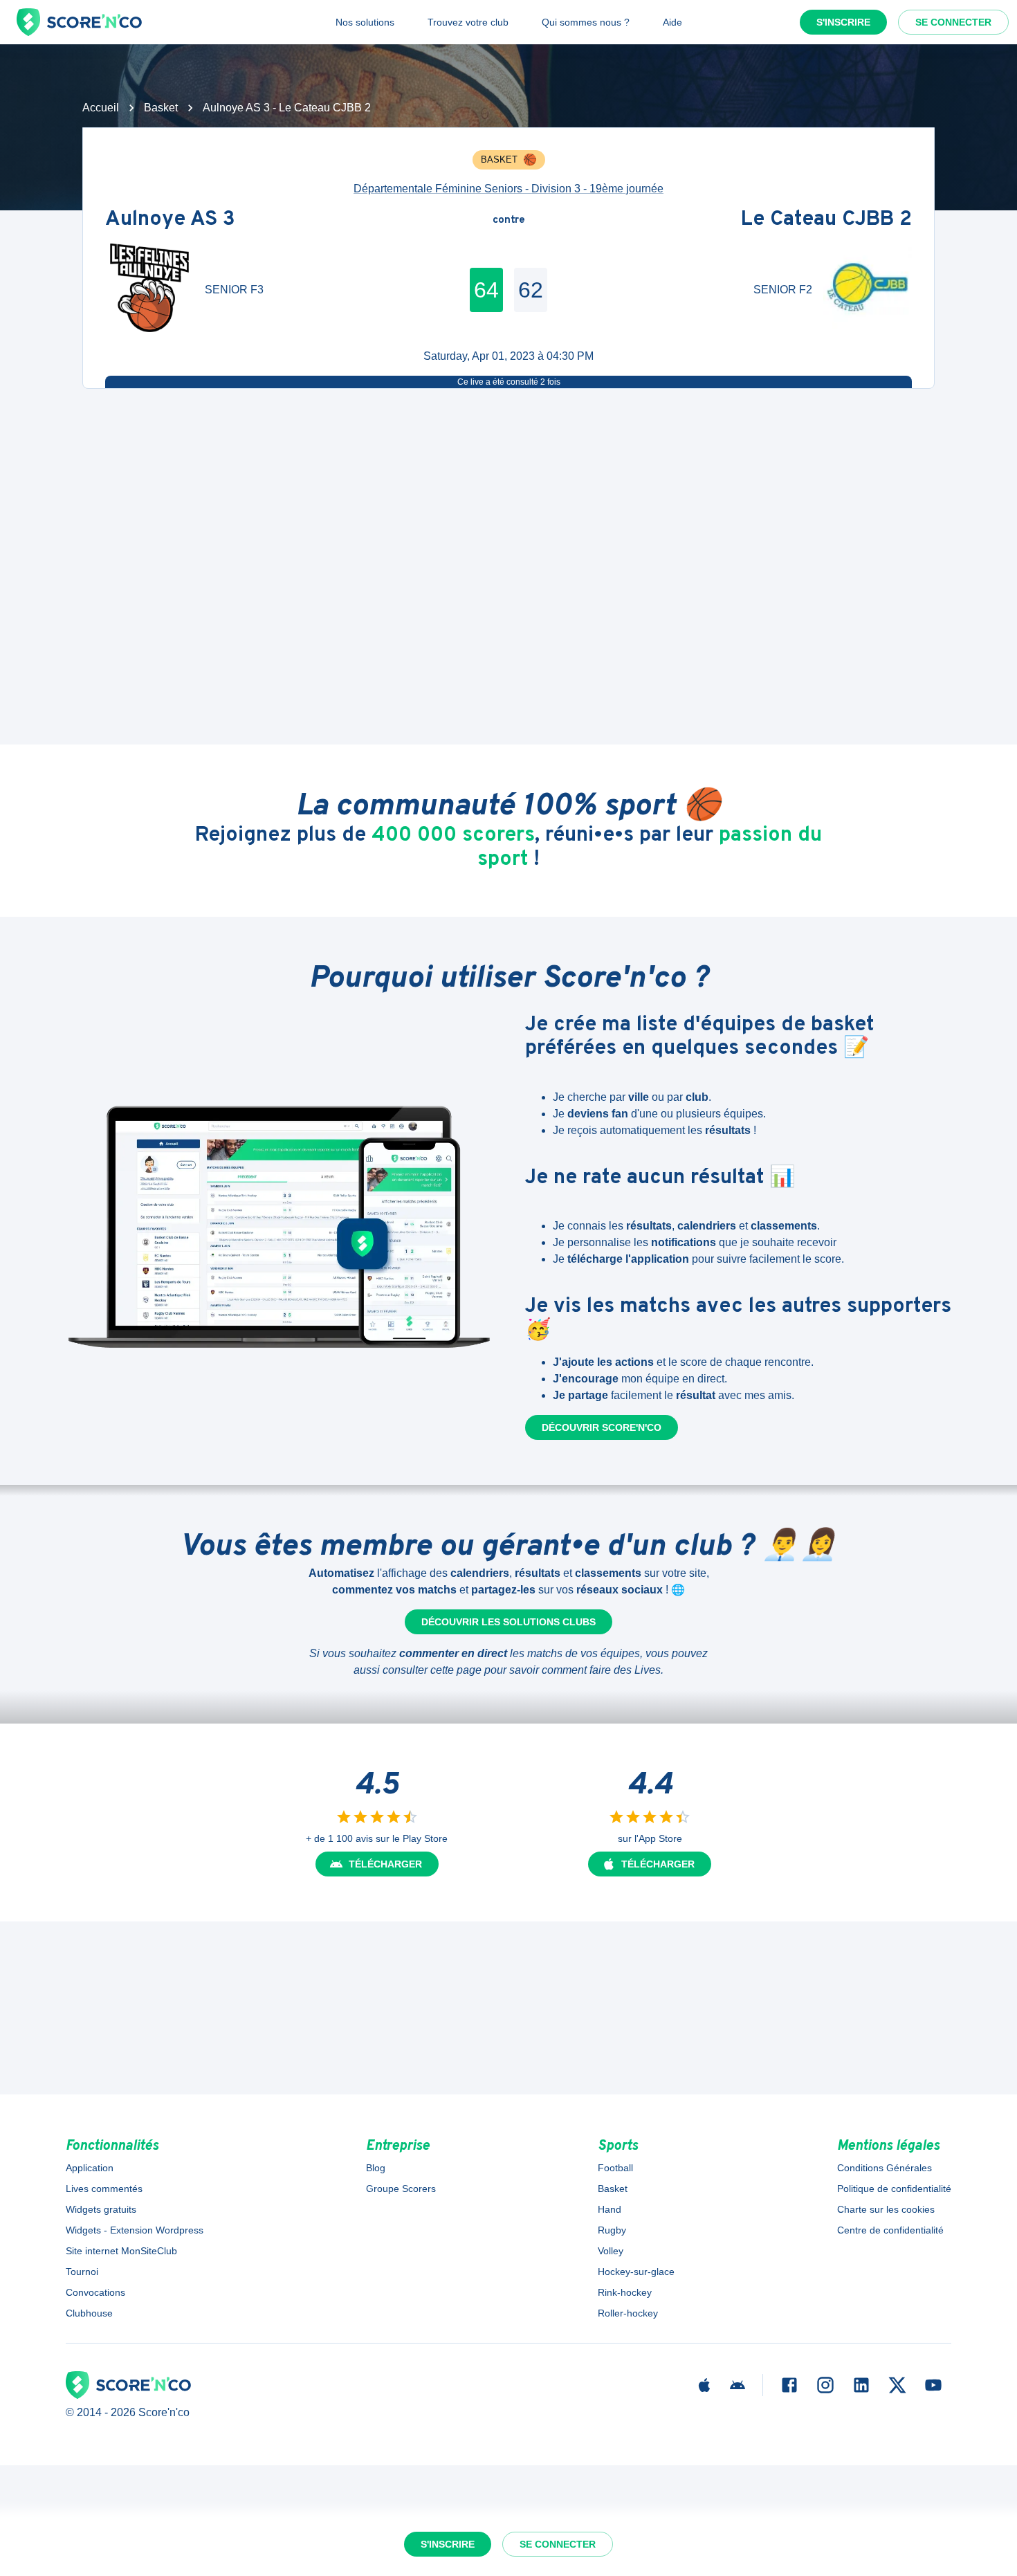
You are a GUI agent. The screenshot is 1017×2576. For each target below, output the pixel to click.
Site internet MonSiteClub (121, 2251)
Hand (610, 2209)
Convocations (95, 2292)
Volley (611, 2251)
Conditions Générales (885, 2168)
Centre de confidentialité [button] (890, 2230)
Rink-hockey (625, 2292)
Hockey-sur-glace (636, 2272)
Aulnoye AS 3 (170, 220)
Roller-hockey (628, 2313)
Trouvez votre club (468, 22)
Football (615, 2168)
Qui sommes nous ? (586, 22)
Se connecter (953, 22)
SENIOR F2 (783, 290)
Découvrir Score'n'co (602, 1427)
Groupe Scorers (401, 2189)
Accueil (101, 108)
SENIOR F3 (234, 290)
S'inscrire (843, 22)
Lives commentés (104, 2189)
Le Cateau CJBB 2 (826, 220)
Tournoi (82, 2272)
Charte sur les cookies (886, 2209)
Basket (161, 108)
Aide (672, 22)
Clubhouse (89, 2313)
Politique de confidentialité (894, 2189)
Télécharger (385, 1864)
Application (90, 2168)
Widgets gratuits (101, 2209)
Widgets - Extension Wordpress (135, 2230)
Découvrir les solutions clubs (508, 1622)
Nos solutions (365, 22)
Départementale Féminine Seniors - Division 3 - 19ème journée (508, 189)
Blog (376, 2168)
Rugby (612, 2230)
